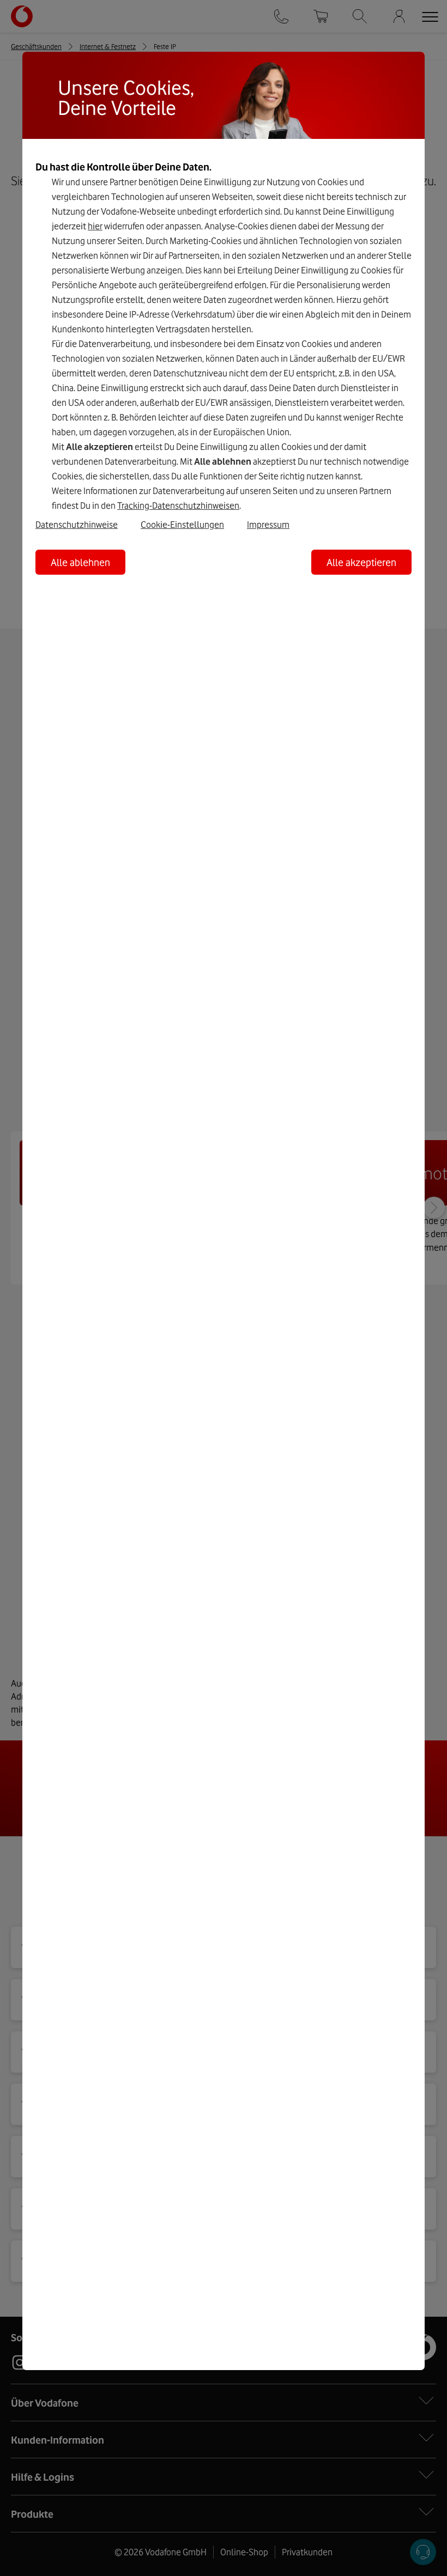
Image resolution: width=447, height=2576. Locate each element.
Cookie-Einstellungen (182, 525)
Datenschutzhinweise (77, 525)
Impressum (268, 525)
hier (95, 226)
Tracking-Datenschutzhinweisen (178, 506)
